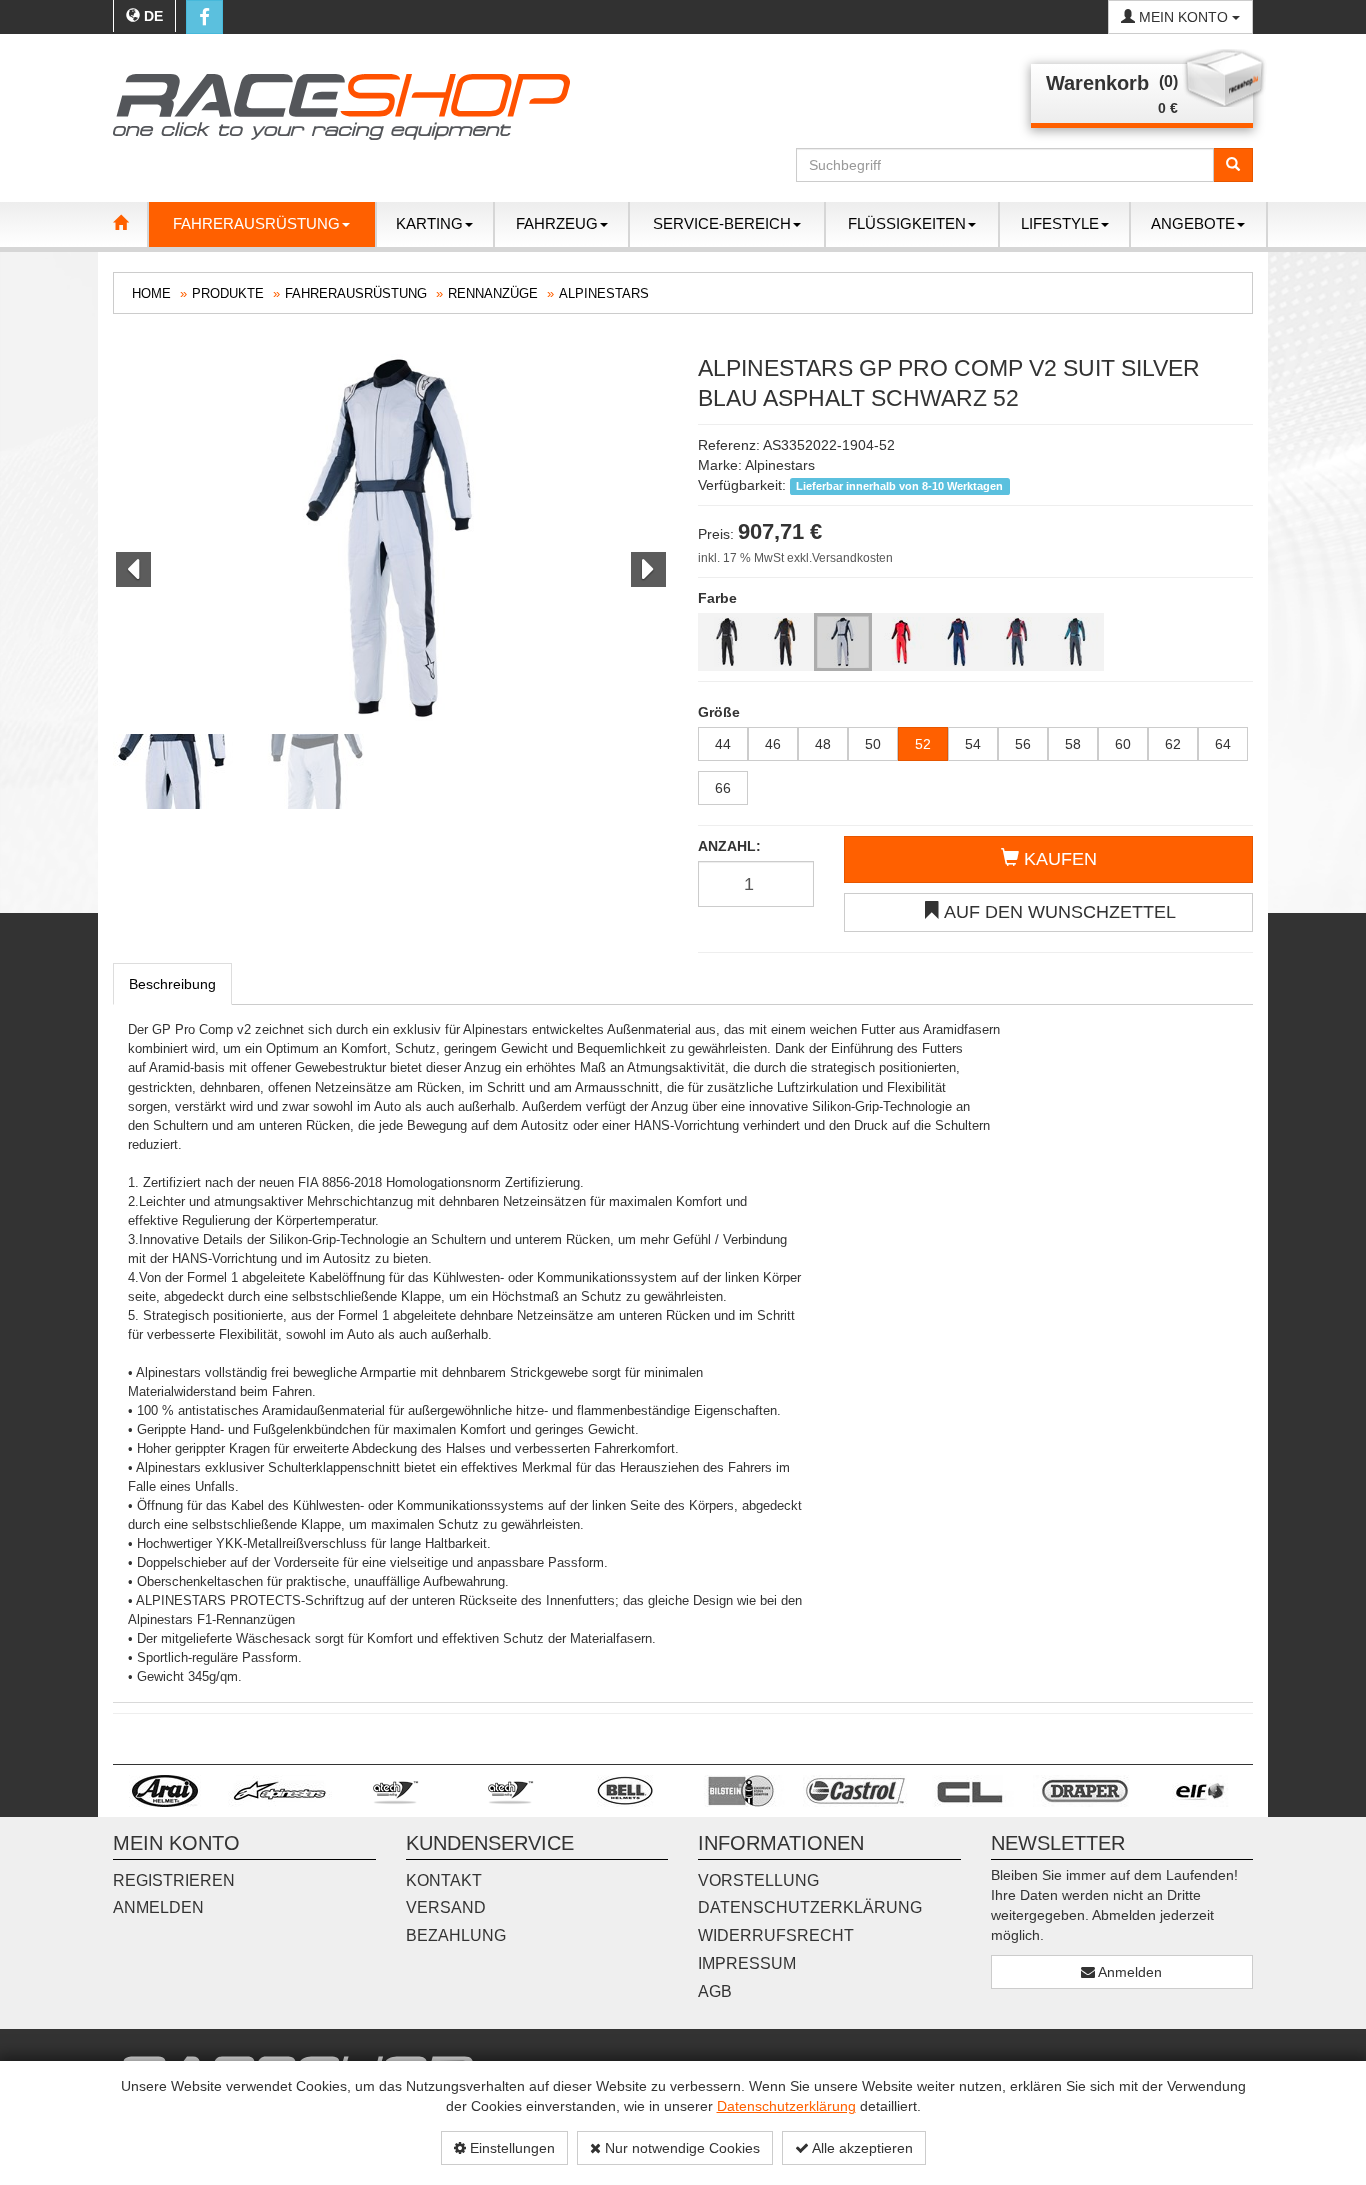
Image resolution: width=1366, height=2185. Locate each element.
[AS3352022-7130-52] (959, 642)
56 (1023, 744)
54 (973, 744)
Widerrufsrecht (776, 1935)
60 (1123, 744)
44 (723, 744)
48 (823, 744)
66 (723, 788)
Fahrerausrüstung (356, 293)
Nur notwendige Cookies (680, 2148)
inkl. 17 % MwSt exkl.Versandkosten (795, 558)
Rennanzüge (493, 293)
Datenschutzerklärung (786, 2106)
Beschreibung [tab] (172, 984)
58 (1073, 744)
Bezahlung (456, 1935)
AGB (715, 1991)
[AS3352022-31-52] (901, 642)
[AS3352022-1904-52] (843, 642)
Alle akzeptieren (861, 2148)
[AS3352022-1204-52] (785, 642)
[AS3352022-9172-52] (1075, 642)
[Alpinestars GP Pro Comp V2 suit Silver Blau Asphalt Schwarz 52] (390, 539)
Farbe (717, 598)
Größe (719, 712)
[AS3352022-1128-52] (727, 642)
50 (873, 744)
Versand (446, 1907)
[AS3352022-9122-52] (1017, 642)
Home (151, 293)
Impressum (747, 1963)
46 (773, 744)
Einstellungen (510, 2148)
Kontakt (444, 1880)
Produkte (228, 293)
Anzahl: (729, 846)
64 (1223, 744)
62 (1173, 744)
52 (923, 744)
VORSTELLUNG (758, 1880)
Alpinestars (604, 293)
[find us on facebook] (204, 17)
